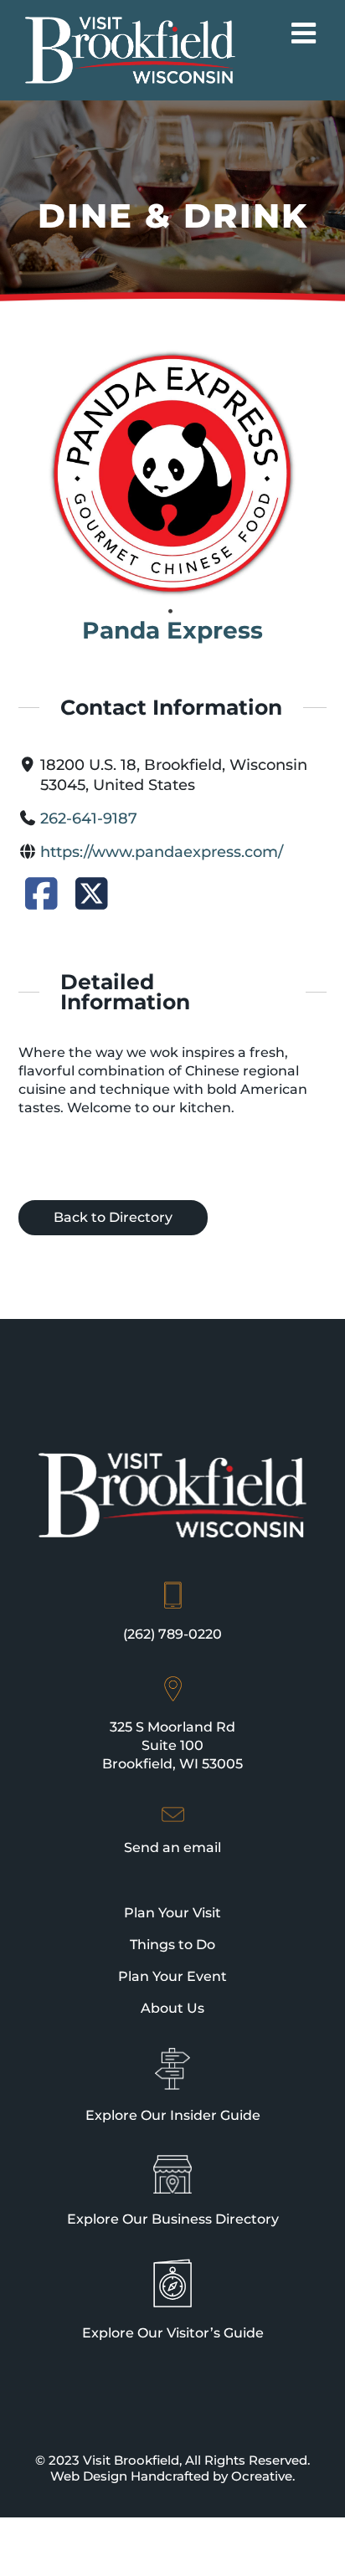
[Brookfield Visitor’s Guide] (172, 2266)
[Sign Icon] (172, 2055)
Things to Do (172, 1945)
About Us (172, 2008)
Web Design (89, 2476)
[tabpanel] (173, 474)
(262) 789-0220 (172, 1634)
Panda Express (172, 630)
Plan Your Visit (172, 1913)
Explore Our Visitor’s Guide (173, 2333)
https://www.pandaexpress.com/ (162, 852)
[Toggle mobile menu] (306, 33)
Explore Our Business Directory (173, 2219)
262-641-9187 (89, 818)
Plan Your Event (172, 1976)
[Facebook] (41, 900)
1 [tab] (170, 612)
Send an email (172, 1847)
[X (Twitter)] (92, 900)
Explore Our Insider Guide (173, 2115)
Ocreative (262, 2476)
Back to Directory (113, 1217)
